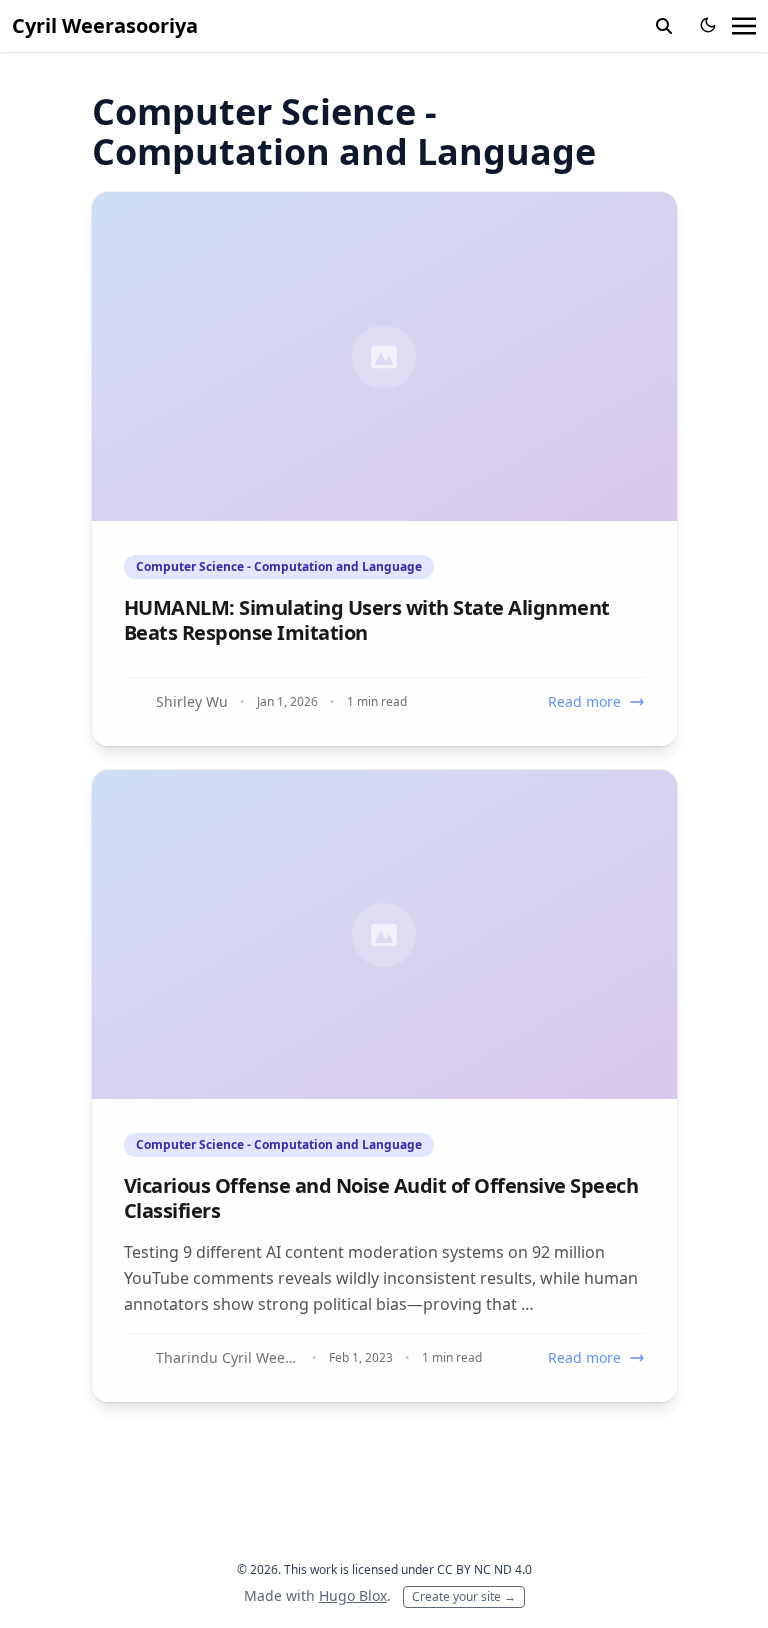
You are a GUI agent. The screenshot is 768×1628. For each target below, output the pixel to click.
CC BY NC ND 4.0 (484, 1569)
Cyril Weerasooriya (105, 25)
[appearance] (708, 25)
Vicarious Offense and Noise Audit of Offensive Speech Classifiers (381, 1198)
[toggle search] (664, 26)
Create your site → (464, 1596)
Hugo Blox (353, 1595)
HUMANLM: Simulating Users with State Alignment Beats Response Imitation (367, 620)
